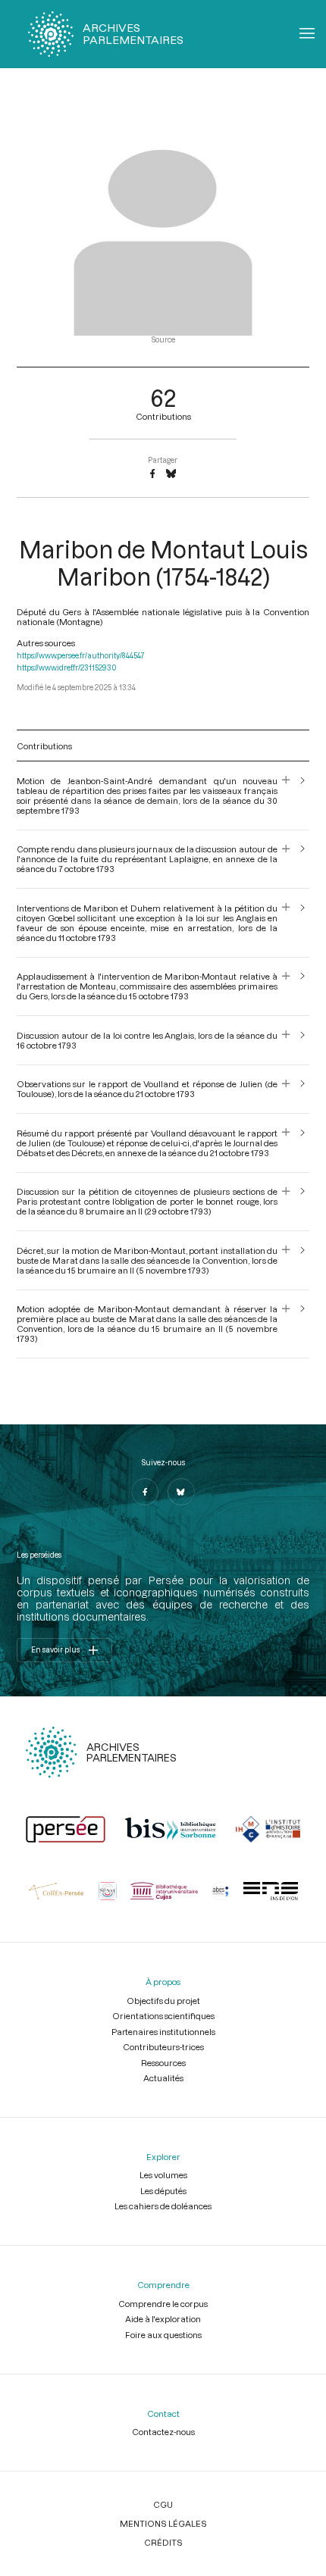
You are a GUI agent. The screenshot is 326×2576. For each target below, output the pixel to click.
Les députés (163, 2191)
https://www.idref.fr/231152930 (67, 668)
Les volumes (163, 2175)
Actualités (163, 2078)
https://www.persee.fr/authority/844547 (81, 656)
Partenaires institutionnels (163, 2032)
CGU (163, 2504)
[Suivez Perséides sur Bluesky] (181, 1492)
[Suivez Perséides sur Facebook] (145, 1492)
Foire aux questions (163, 2335)
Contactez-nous (163, 2432)
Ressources (163, 2063)
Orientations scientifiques (163, 2016)
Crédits (163, 2542)
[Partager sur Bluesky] (171, 474)
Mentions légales (163, 2523)
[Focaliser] (286, 796)
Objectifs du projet (163, 2001)
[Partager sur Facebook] (152, 474)
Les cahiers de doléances (163, 2206)
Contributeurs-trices (163, 2047)
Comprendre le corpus (163, 2304)
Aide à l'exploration (163, 2319)
